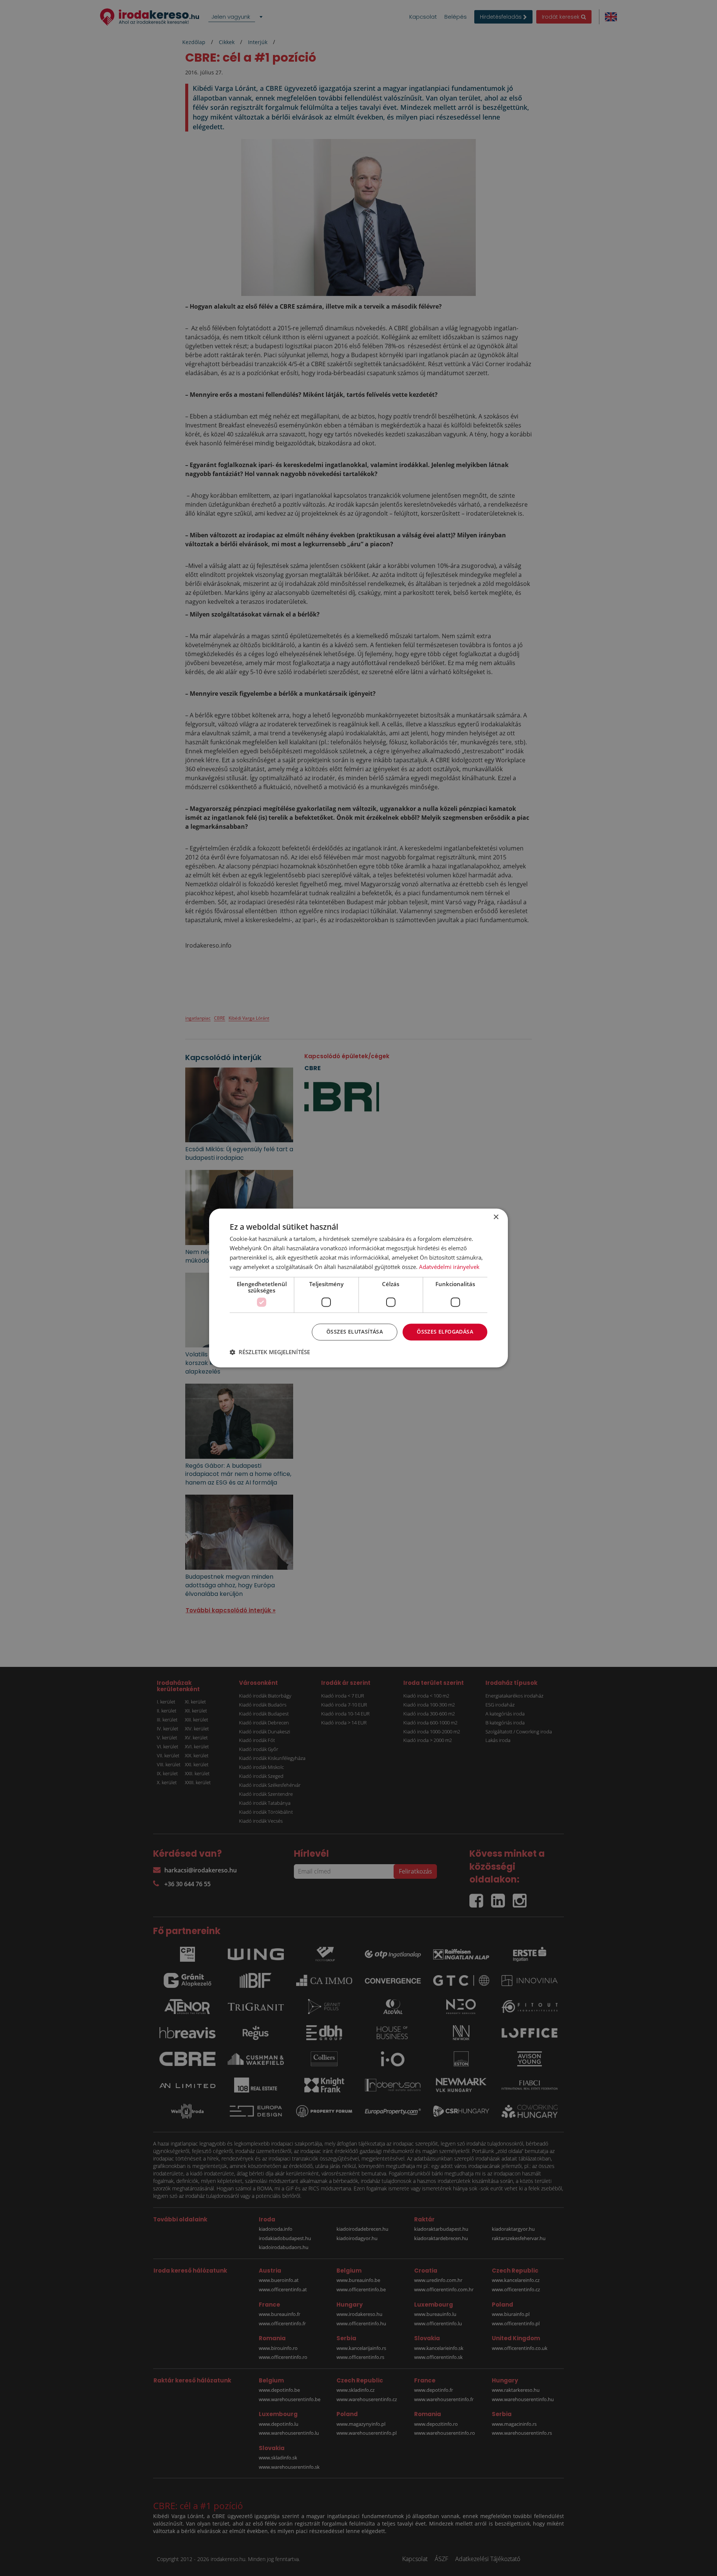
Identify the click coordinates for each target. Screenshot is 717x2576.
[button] (270, 1352)
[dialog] (358, 1288)
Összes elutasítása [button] (355, 1332)
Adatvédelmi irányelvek (449, 1267)
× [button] (496, 1217)
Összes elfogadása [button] (445, 1332)
